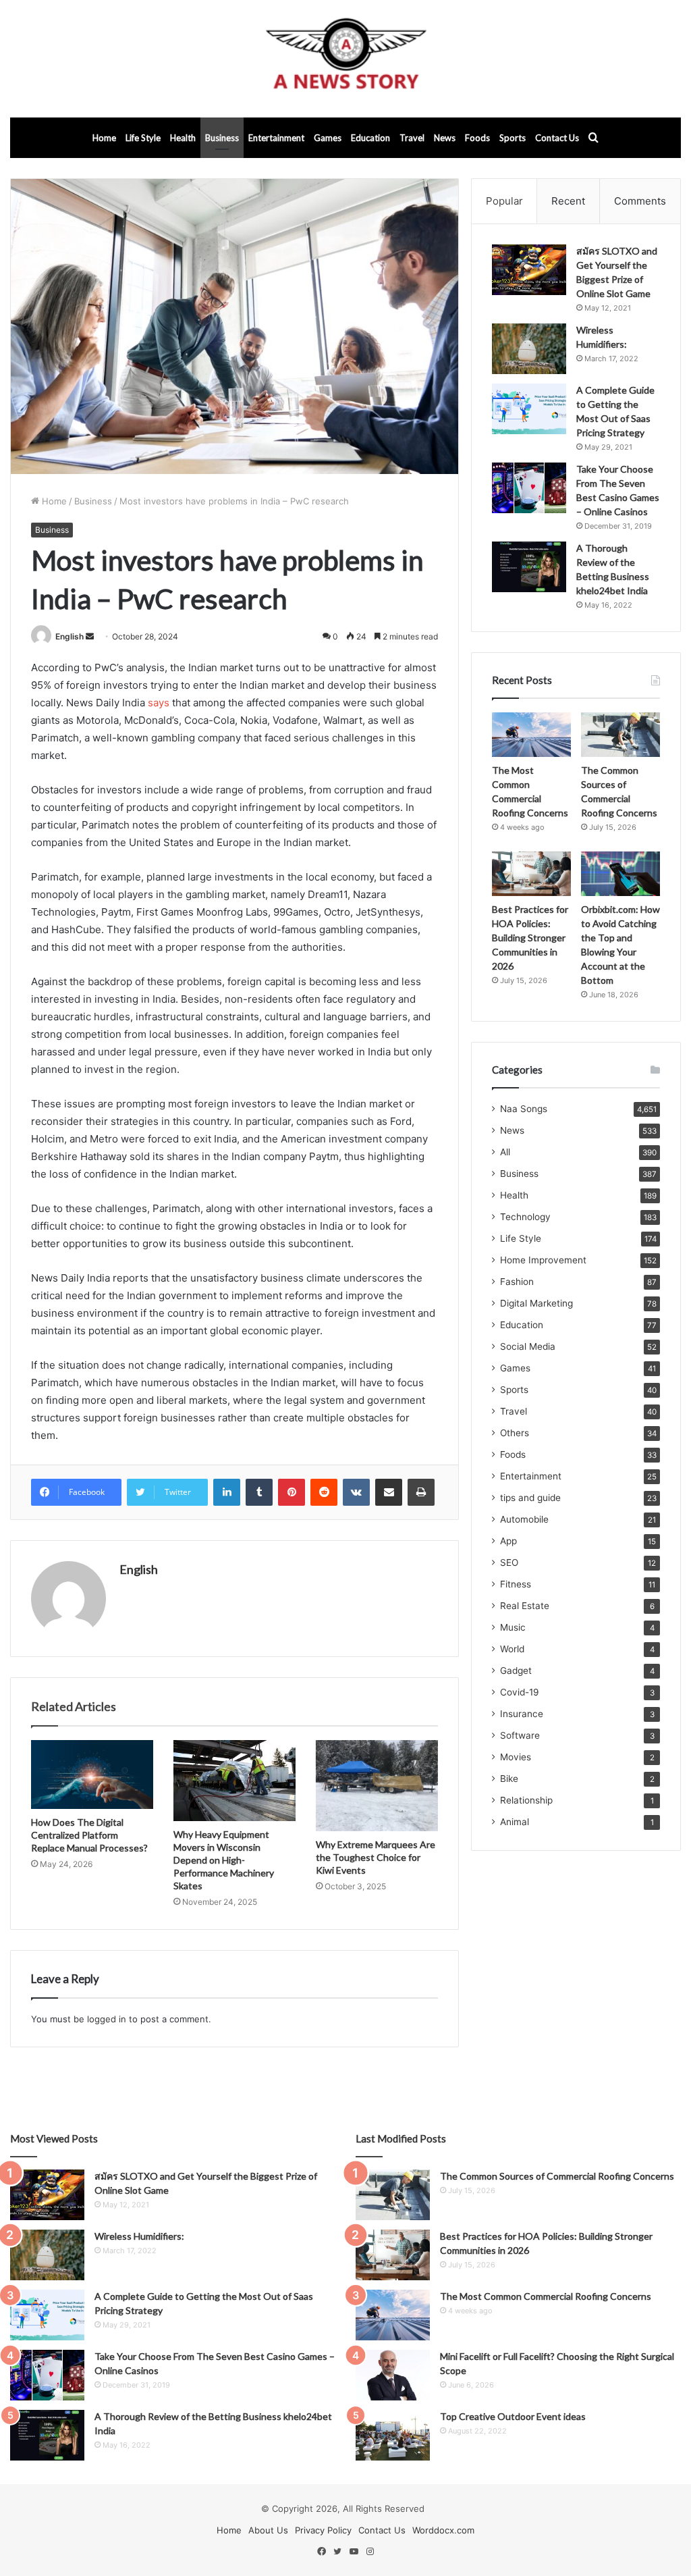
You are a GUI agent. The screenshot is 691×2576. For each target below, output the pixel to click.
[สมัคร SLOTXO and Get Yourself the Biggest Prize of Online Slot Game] (529, 270)
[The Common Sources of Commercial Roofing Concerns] (620, 735)
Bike (509, 1779)
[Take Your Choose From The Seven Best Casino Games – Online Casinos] (529, 488)
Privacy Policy (323, 2530)
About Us (268, 2530)
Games (328, 138)
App (508, 1541)
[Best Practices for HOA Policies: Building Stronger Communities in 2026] (531, 874)
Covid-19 (520, 1692)
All (505, 1152)
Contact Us (557, 138)
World (512, 1649)
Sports (513, 138)
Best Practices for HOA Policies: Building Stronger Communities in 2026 (530, 938)
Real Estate (525, 1606)
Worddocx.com (443, 2530)
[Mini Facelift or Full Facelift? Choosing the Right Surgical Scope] (393, 2375)
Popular (504, 201)
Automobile (524, 1519)
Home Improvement (543, 1260)
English (70, 636)
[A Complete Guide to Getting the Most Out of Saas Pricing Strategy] (529, 409)
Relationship (526, 1800)
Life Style (143, 138)
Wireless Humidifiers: (139, 2236)
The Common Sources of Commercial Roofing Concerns (557, 2176)
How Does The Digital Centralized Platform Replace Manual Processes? (89, 1835)
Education (370, 138)
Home (104, 138)
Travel (412, 138)
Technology (525, 1217)
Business (222, 138)
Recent (568, 201)
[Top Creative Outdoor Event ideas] (393, 2435)
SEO (509, 1562)
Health (183, 138)
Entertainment (276, 138)
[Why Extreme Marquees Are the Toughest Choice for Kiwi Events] (377, 1786)
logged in (107, 2019)
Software (520, 1735)
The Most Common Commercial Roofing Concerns (546, 2296)
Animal (515, 1822)
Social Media (528, 1346)
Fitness (516, 1584)
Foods (477, 138)
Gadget (516, 1671)
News (445, 138)
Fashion (517, 1282)
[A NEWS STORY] (345, 59)
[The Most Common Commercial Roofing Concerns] (531, 735)
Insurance (522, 1714)
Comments (640, 201)
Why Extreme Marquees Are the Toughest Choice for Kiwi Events (376, 1857)
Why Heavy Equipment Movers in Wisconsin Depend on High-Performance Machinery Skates (224, 1860)
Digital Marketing (536, 1303)
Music (513, 1627)
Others (515, 1433)
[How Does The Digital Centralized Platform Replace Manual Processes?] (92, 1775)
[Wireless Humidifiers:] (529, 349)
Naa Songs (524, 1109)
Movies (516, 1757)
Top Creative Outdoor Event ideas (513, 2416)
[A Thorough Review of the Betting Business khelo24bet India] (529, 567)
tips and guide (530, 1498)
